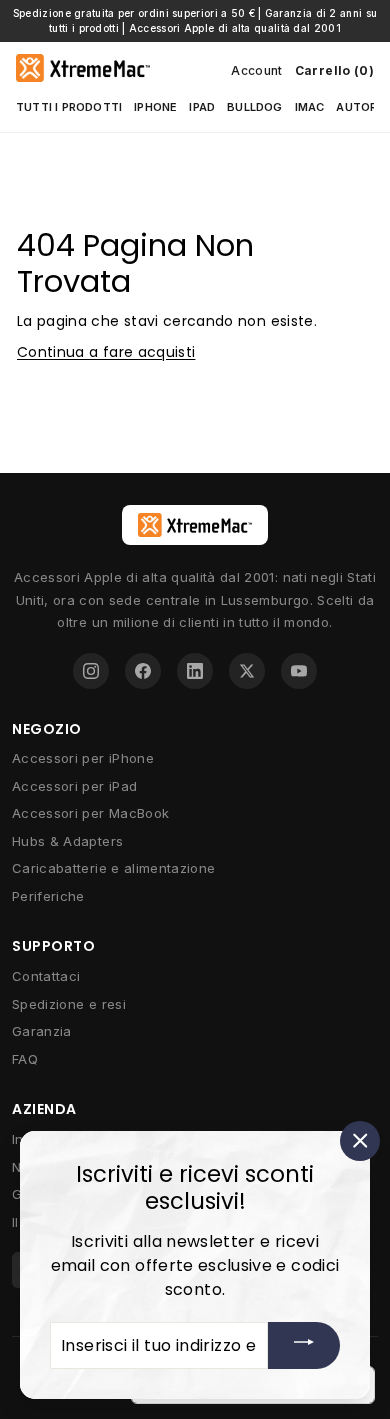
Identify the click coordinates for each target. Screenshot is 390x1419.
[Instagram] (91, 671)
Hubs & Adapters (67, 841)
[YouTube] (299, 671)
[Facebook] (143, 671)
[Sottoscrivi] (304, 1345)
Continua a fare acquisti (106, 352)
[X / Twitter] (247, 671)
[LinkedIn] (195, 671)
